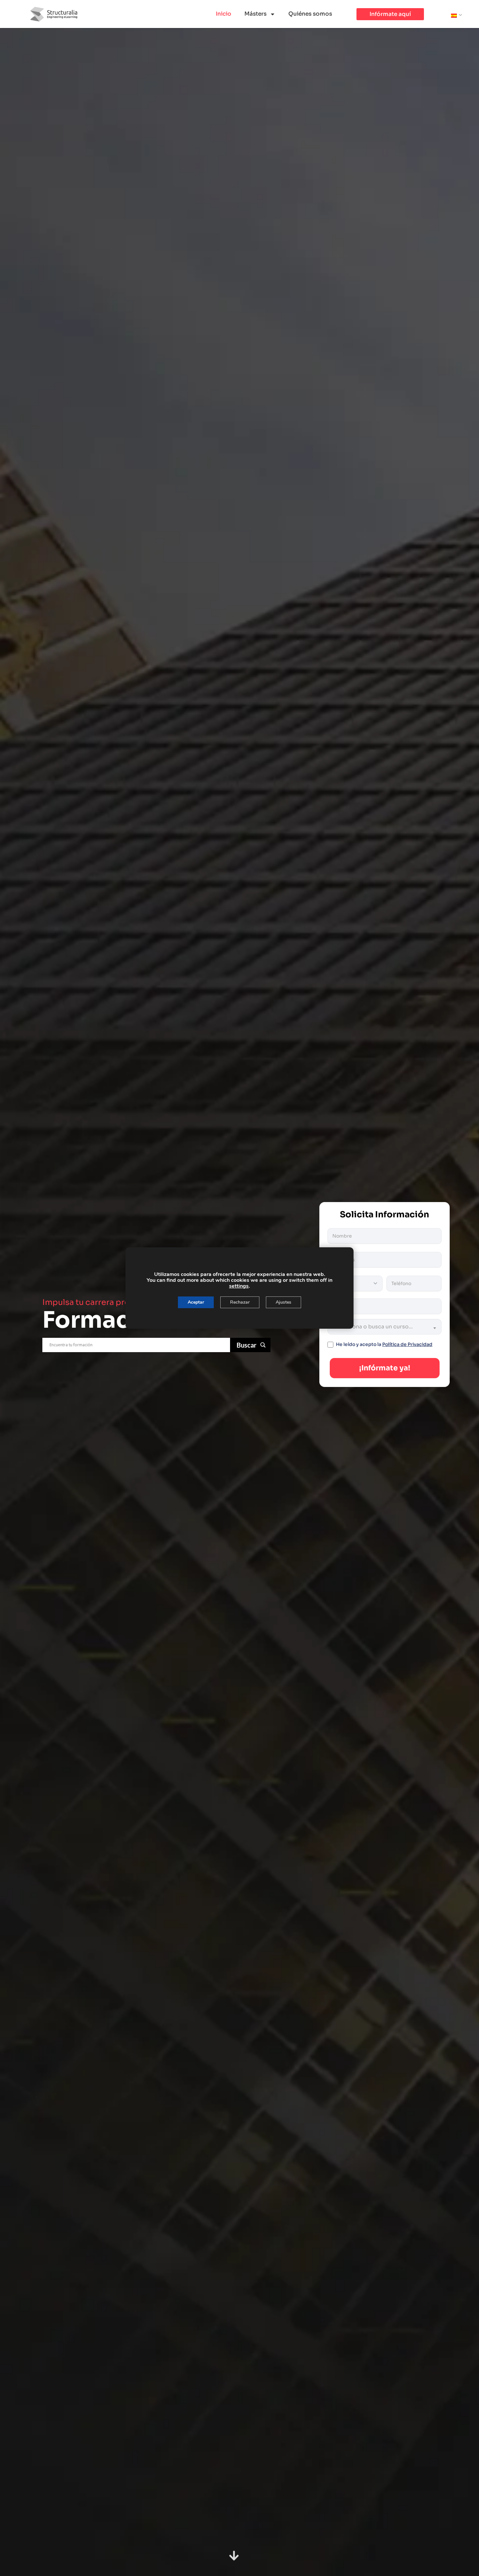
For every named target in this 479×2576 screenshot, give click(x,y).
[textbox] (376, 1327)
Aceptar (196, 1302)
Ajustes (283, 1302)
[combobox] (385, 1327)
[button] (390, 14)
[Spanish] (454, 15)
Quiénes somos (310, 14)
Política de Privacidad (407, 1344)
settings (239, 1286)
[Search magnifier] (251, 1345)
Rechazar (240, 1302)
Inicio (224, 14)
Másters (255, 14)
